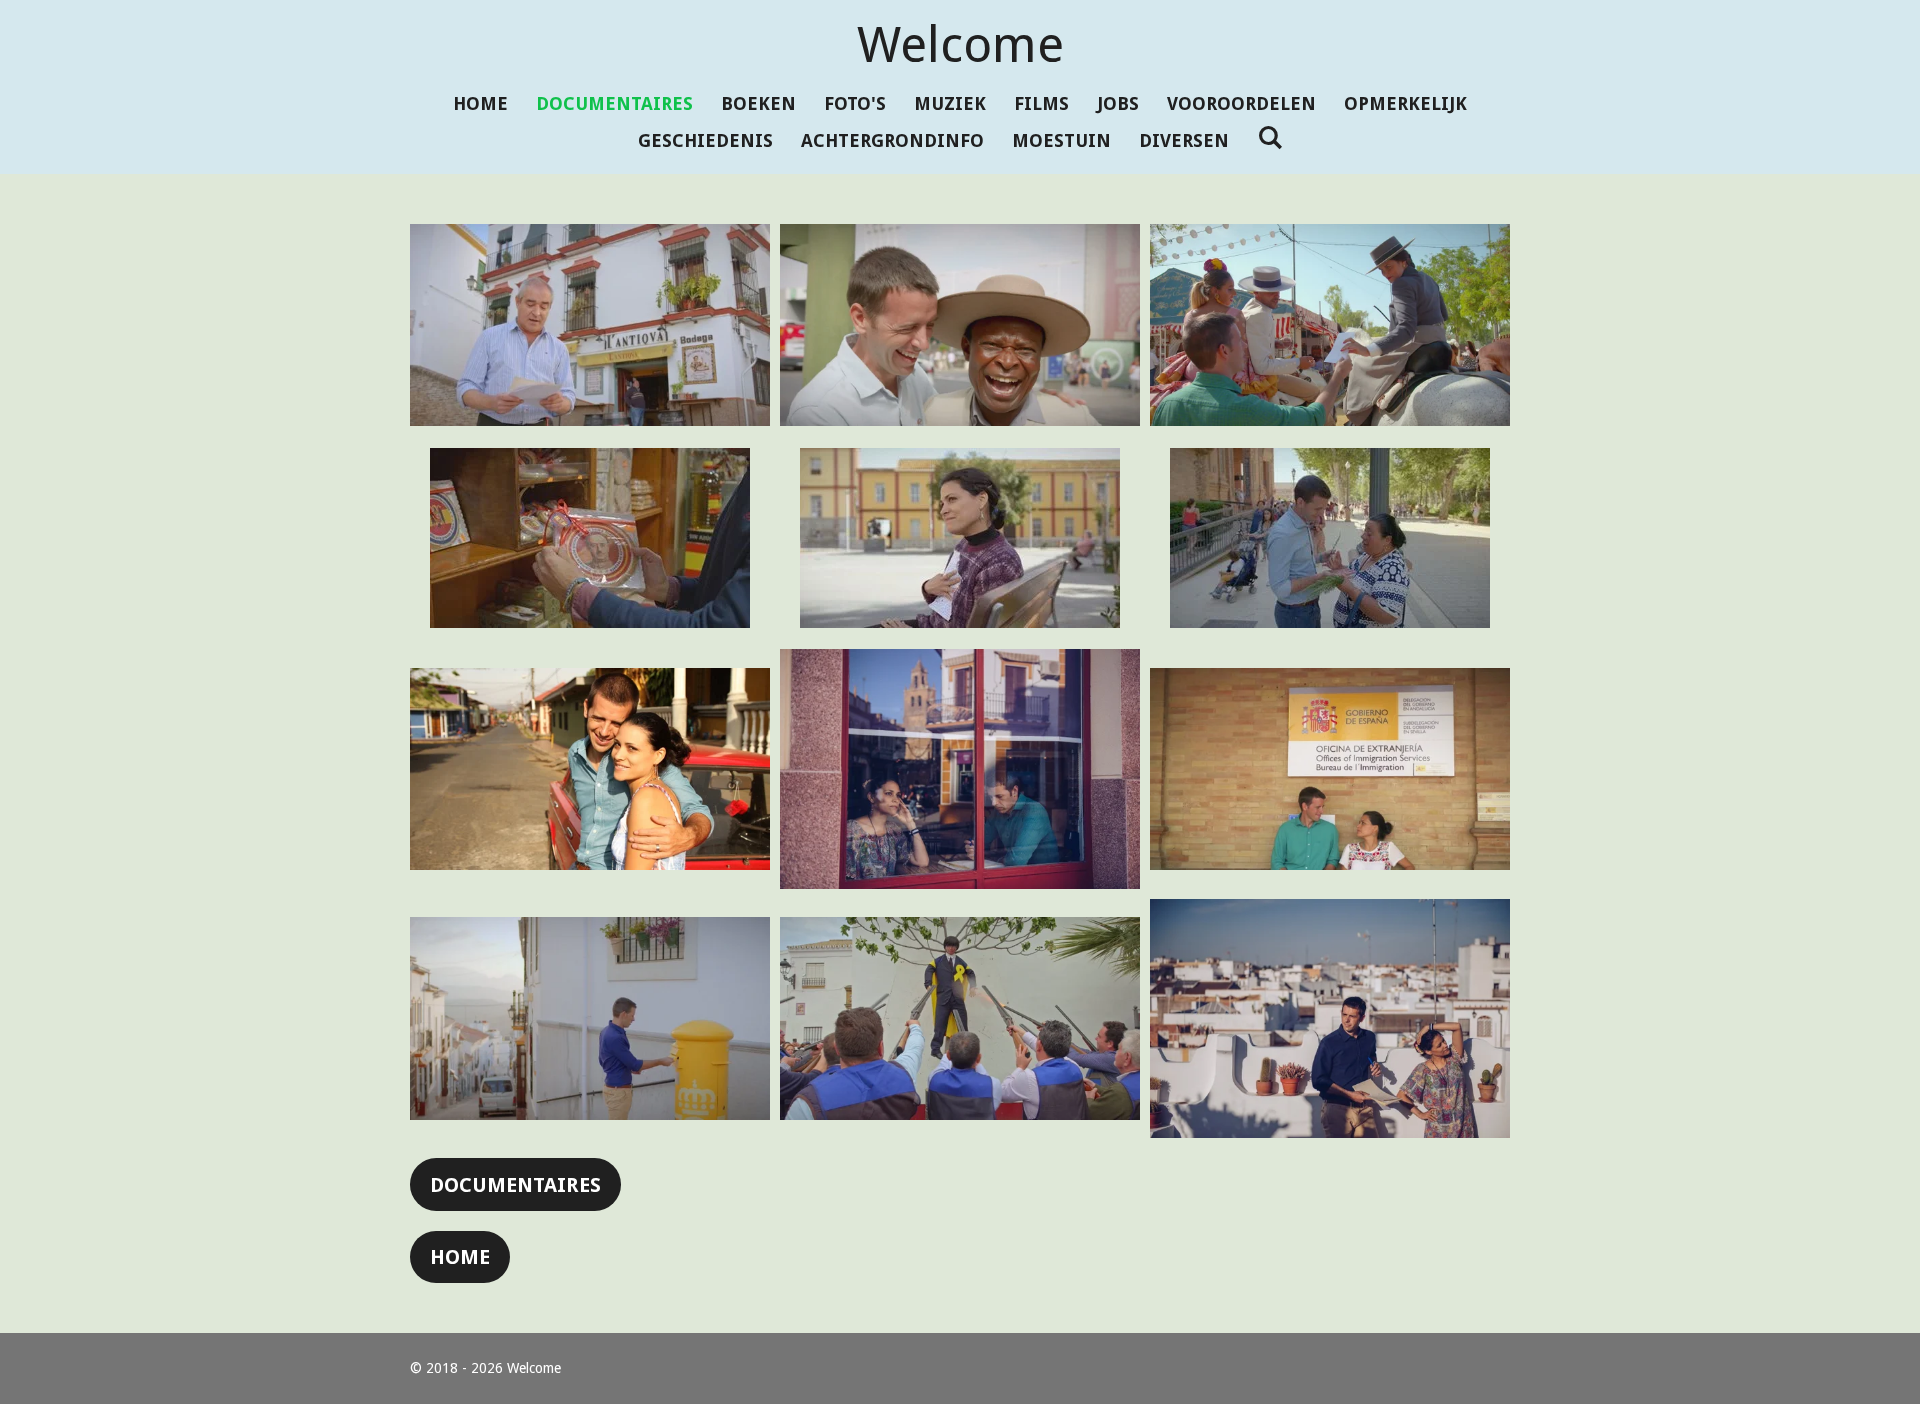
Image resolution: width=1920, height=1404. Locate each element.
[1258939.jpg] (960, 537)
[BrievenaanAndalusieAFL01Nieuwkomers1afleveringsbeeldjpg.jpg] (1330, 769)
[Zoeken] (1269, 137)
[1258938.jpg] (590, 537)
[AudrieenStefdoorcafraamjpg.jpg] (960, 769)
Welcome (960, 44)
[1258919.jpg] (960, 325)
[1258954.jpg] (1330, 537)
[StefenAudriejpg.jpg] (1330, 1019)
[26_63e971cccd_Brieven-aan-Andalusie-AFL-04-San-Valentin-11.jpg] (590, 325)
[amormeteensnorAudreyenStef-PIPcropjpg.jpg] (590, 769)
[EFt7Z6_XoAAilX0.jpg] (960, 1019)
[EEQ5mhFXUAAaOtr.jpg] (590, 1019)
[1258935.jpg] (1330, 325)
